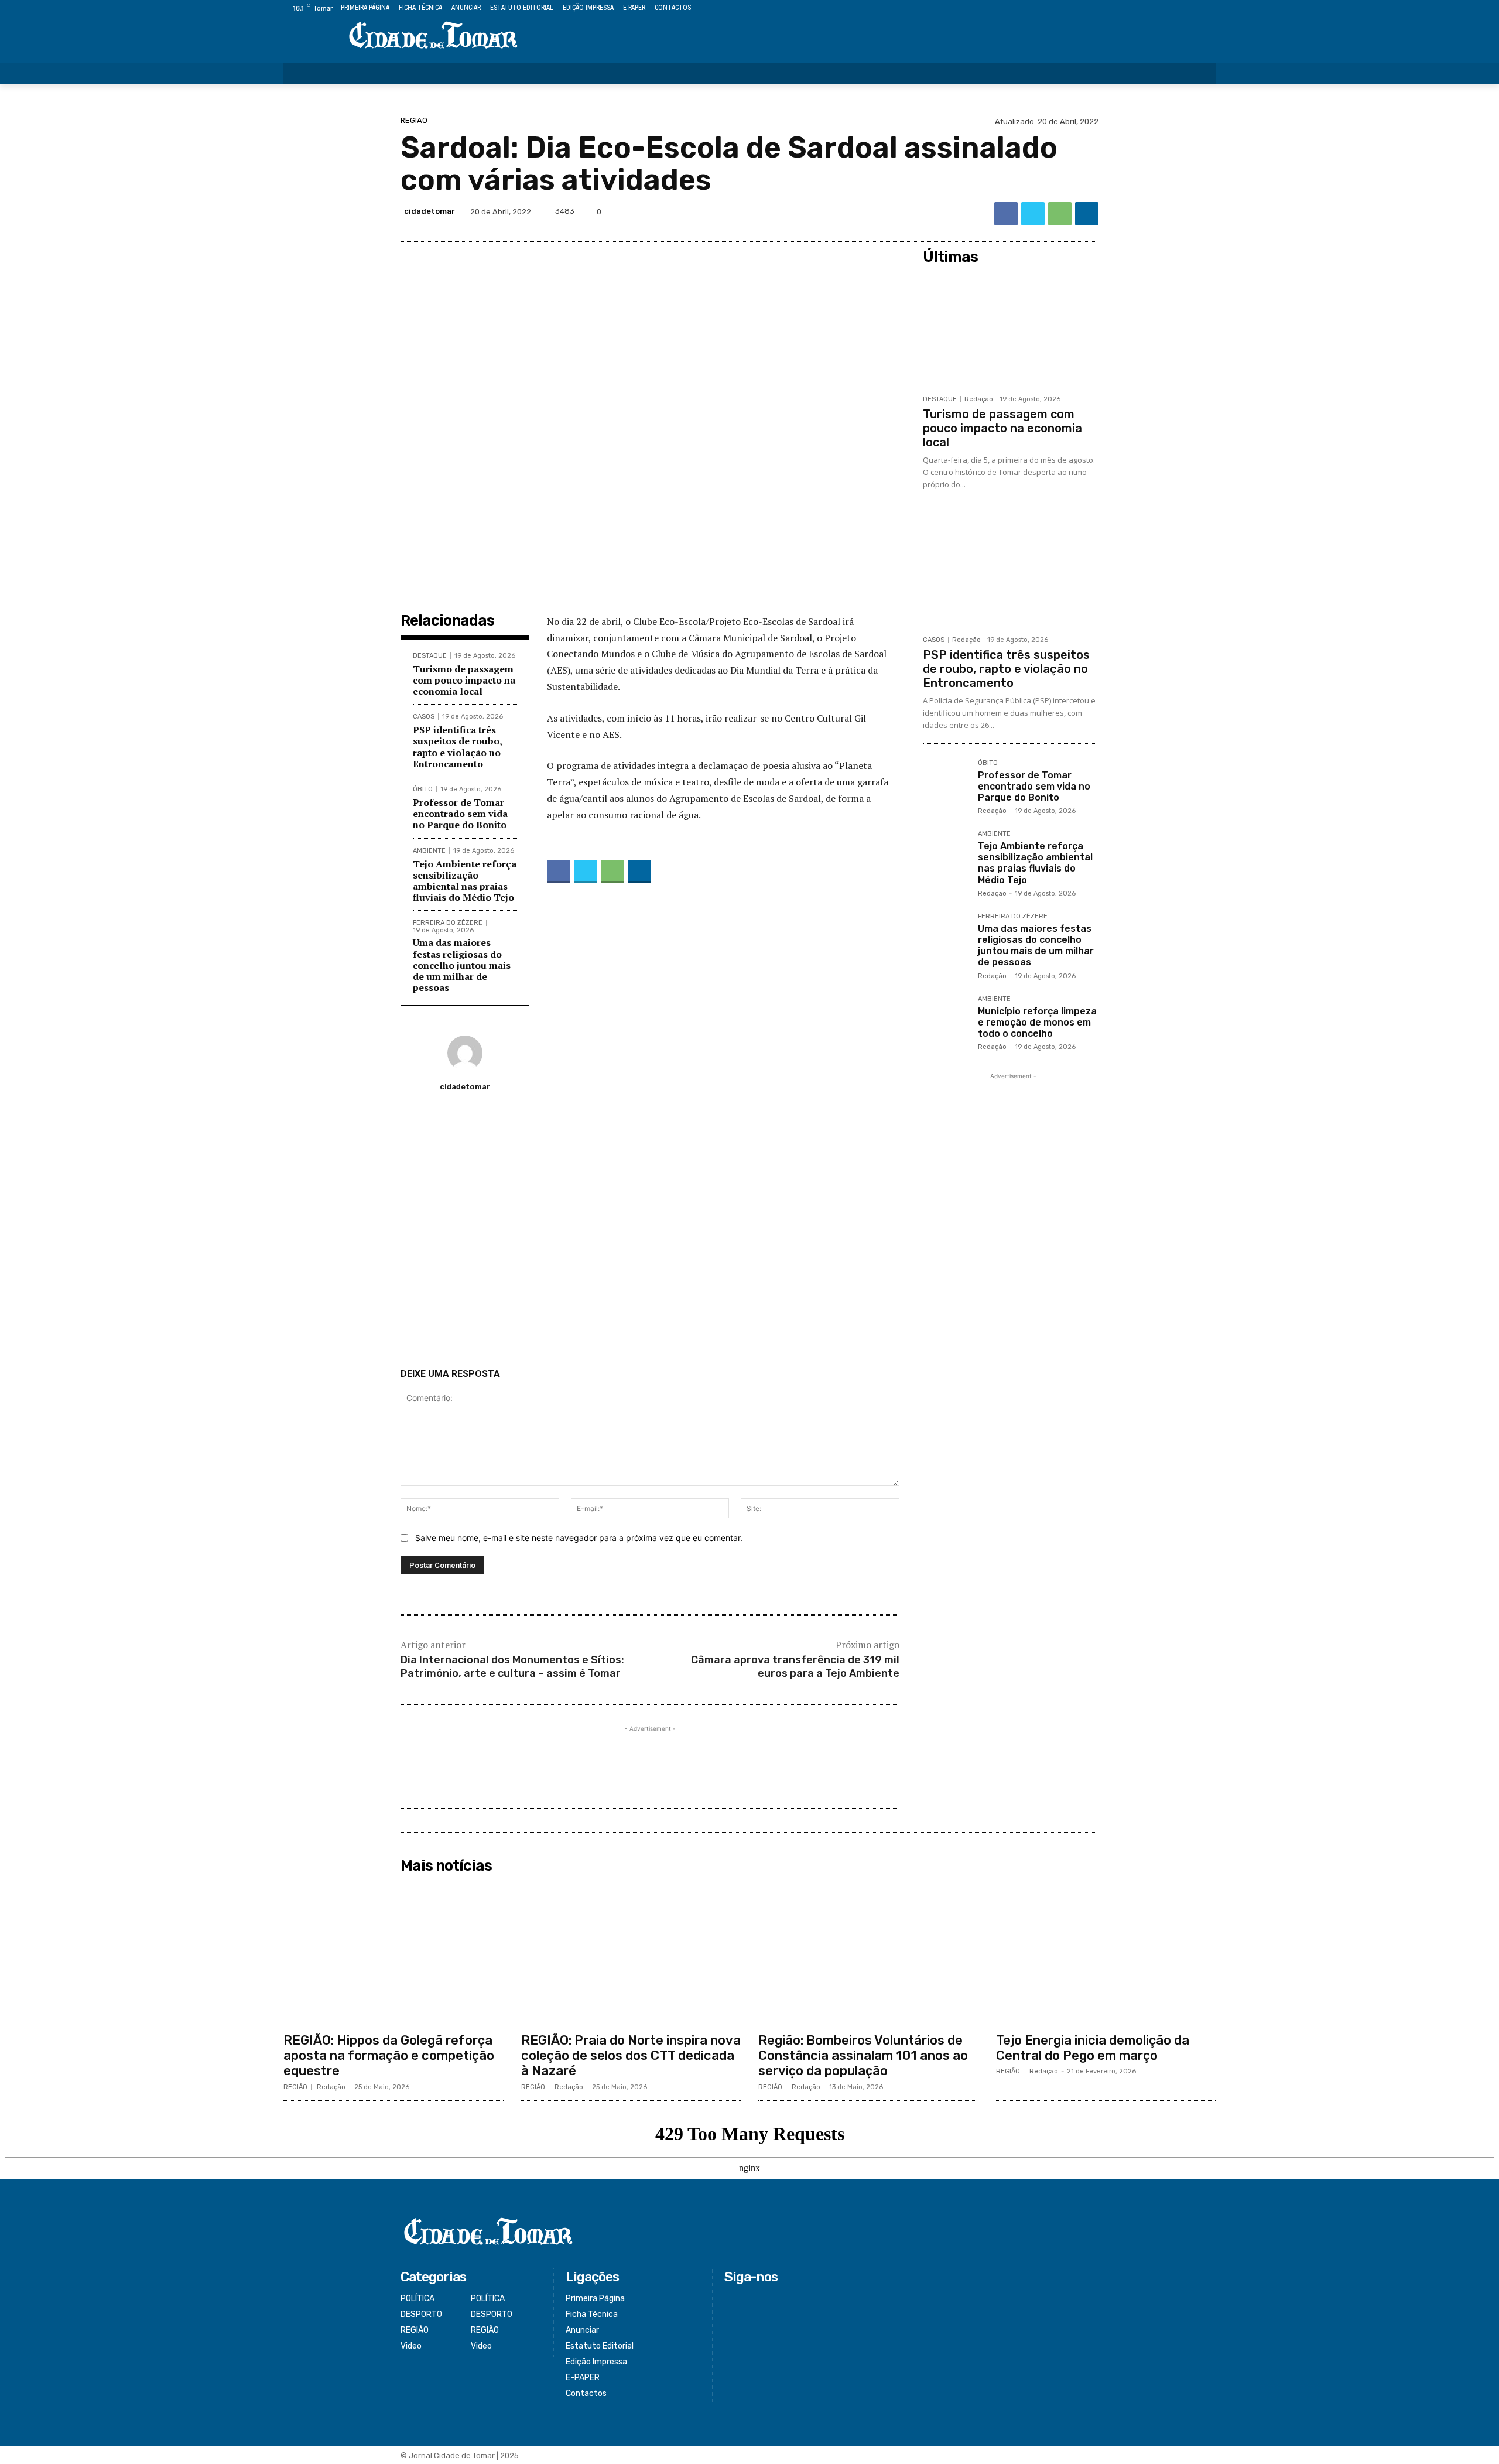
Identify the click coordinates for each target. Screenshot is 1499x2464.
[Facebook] (1156, 8)
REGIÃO (414, 120)
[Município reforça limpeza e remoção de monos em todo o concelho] (946, 1019)
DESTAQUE (430, 656)
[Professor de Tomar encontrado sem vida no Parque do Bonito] (946, 782)
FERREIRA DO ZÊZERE (448, 923)
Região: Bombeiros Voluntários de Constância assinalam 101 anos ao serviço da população (863, 2056)
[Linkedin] (1087, 214)
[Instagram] (1169, 8)
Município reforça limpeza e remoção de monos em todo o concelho (1037, 1022)
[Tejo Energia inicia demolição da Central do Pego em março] (1106, 1953)
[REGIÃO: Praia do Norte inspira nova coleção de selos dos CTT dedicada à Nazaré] (631, 1953)
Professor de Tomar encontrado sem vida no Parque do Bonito (460, 814)
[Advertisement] (650, 1235)
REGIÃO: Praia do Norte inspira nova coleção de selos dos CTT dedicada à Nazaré (631, 2056)
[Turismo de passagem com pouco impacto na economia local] (1011, 329)
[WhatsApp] (1060, 214)
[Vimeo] (1195, 8)
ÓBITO (423, 789)
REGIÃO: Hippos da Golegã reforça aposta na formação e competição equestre (389, 2056)
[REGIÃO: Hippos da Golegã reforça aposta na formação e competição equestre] (393, 1953)
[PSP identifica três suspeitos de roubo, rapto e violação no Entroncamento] (1011, 570)
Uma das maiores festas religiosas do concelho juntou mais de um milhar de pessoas (462, 965)
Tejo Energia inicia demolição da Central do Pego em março (1093, 2048)
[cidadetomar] (465, 1053)
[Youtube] (1209, 8)
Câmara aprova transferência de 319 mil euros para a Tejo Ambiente (795, 1667)
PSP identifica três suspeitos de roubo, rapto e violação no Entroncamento (458, 747)
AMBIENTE (429, 851)
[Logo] (433, 36)
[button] (1199, 74)
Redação (979, 399)
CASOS (424, 717)
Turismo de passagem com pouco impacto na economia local (464, 680)
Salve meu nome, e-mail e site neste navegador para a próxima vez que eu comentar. (579, 1538)
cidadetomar (429, 211)
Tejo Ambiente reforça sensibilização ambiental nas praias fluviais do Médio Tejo (465, 881)
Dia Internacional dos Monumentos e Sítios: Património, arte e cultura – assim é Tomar (512, 1667)
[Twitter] (1183, 8)
